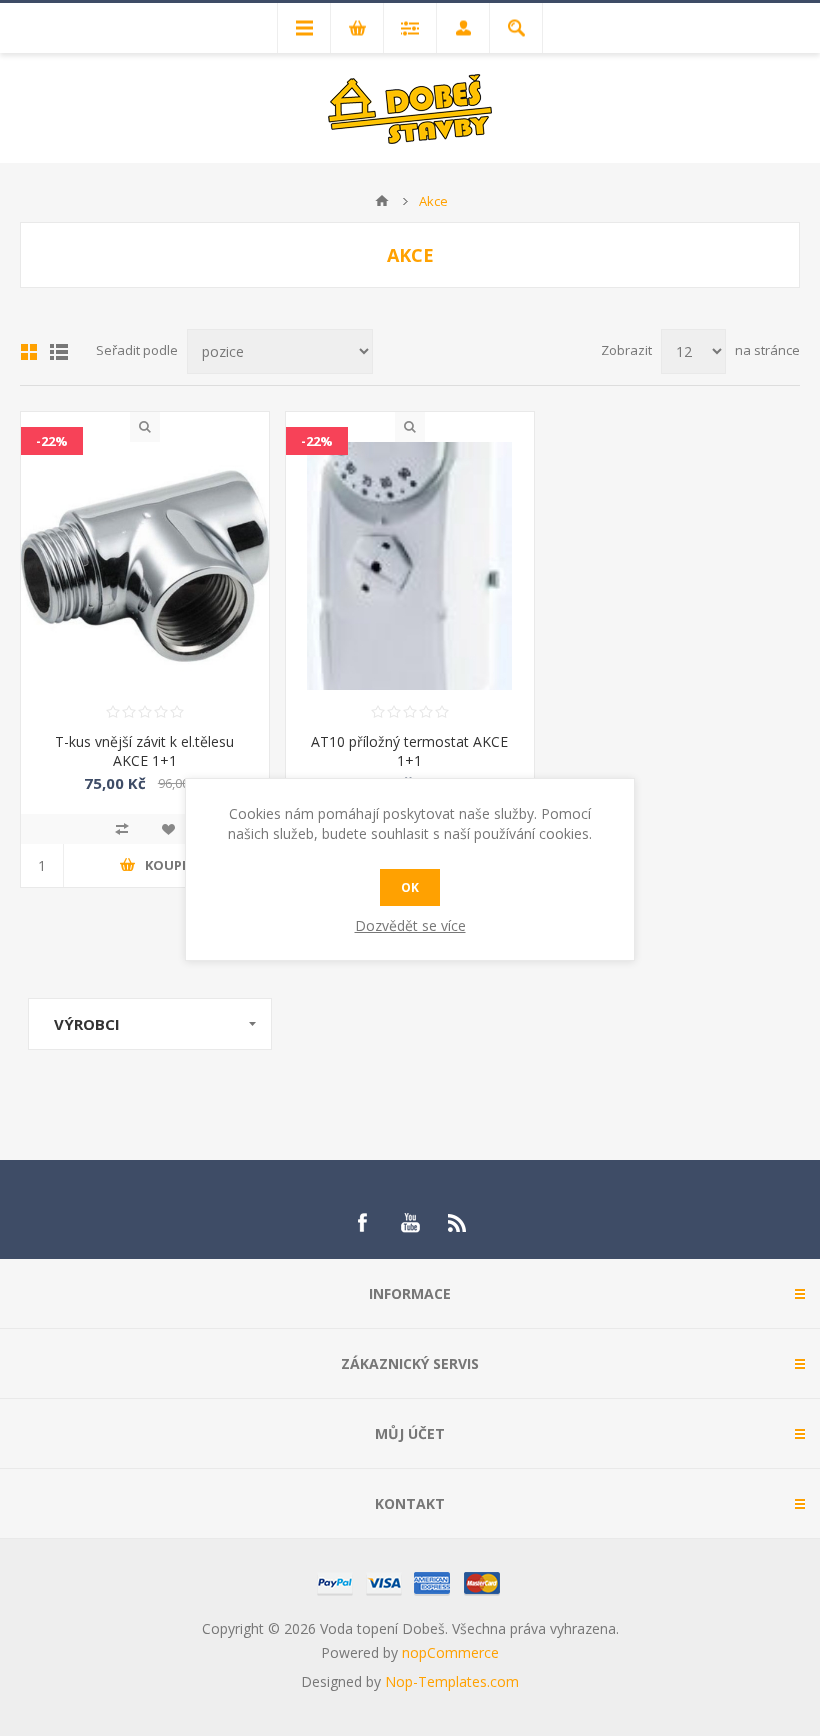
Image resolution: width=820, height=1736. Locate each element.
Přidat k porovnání (122, 829)
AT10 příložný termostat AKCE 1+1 (409, 751)
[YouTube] (410, 1223)
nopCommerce (450, 1652)
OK (410, 887)
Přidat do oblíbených (168, 829)
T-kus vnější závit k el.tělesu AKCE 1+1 (144, 751)
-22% (52, 441)
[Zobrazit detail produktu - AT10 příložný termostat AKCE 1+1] (410, 566)
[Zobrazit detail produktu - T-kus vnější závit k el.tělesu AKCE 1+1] (145, 566)
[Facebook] (362, 1223)
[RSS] (458, 1223)
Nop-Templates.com (452, 1681)
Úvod (382, 201)
